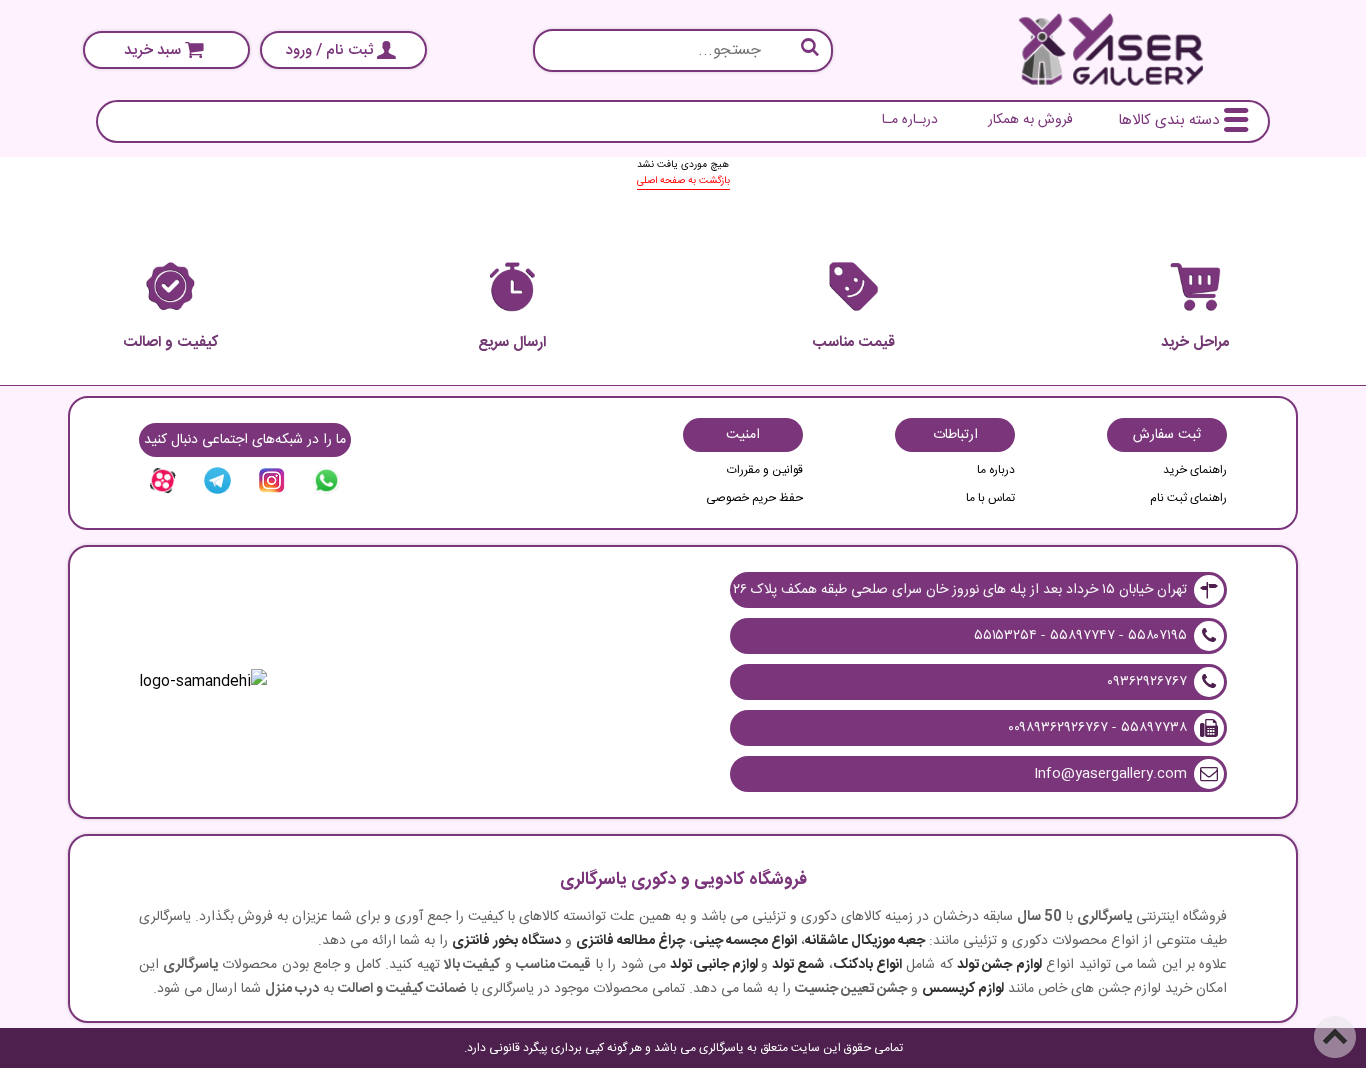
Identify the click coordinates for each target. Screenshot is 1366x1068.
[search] (683, 50)
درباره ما (996, 470)
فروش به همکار (1030, 120)
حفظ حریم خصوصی (754, 498)
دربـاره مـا (910, 120)
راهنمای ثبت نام (1188, 498)
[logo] (1111, 50)
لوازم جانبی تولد (714, 965)
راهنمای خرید (1195, 470)
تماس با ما (990, 498)
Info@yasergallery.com (1110, 774)
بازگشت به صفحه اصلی (683, 181)
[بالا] (1335, 1037)
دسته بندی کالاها (1168, 120)
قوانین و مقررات (765, 470)
